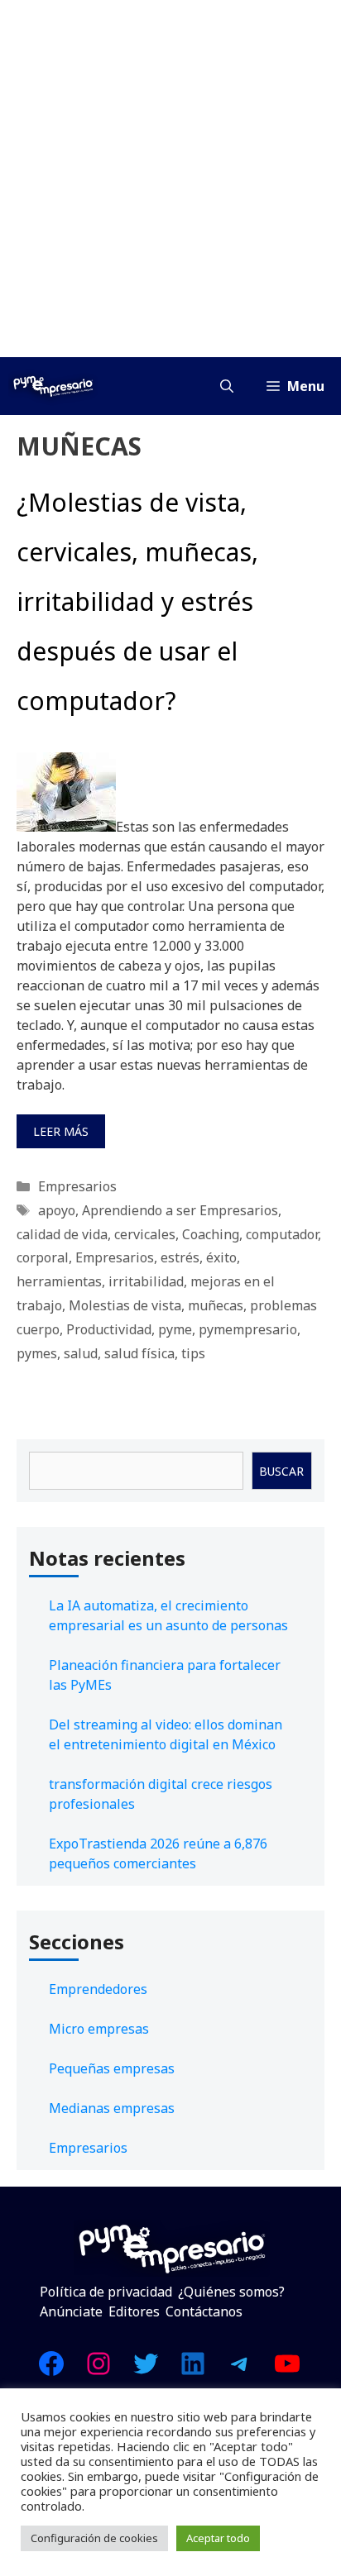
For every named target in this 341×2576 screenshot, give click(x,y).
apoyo (57, 1210)
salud (81, 1353)
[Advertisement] (170, 179)
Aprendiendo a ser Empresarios (180, 1210)
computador (282, 1234)
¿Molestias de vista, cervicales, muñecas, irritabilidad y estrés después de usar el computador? (137, 601)
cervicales (145, 1234)
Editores (134, 2311)
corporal (43, 1257)
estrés (180, 1257)
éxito (221, 1257)
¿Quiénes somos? (231, 2292)
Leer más (61, 1131)
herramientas (59, 1281)
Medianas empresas (112, 2108)
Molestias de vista (125, 1305)
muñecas (216, 1305)
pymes (37, 1353)
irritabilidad (146, 1281)
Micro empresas (99, 2029)
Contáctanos (204, 2311)
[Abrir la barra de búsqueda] (227, 386)
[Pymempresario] (53, 386)
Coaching (211, 1234)
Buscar (281, 1471)
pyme (175, 1329)
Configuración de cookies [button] (94, 2538)
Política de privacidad (106, 2292)
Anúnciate (71, 2311)
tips (193, 1353)
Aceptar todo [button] (218, 2538)
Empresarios (77, 1186)
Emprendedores (98, 1989)
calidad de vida (62, 1234)
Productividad (109, 1329)
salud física (139, 1353)
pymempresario (248, 1329)
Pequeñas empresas (112, 2068)
